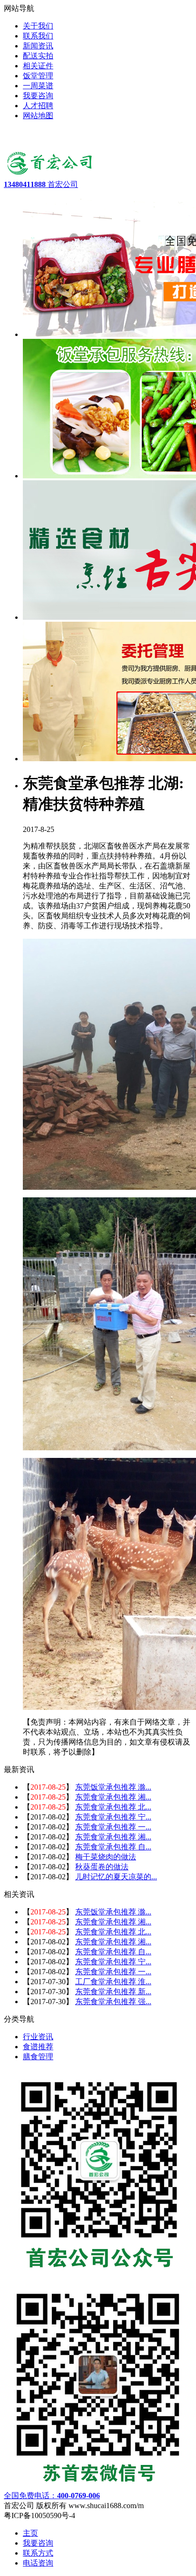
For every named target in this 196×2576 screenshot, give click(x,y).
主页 (30, 2533)
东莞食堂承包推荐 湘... (113, 1797)
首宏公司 (41, 184)
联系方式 (38, 2553)
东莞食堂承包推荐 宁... (113, 1817)
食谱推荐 (38, 2047)
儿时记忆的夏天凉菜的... (116, 1877)
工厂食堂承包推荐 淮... (113, 1982)
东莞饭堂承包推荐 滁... (113, 1787)
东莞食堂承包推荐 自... (113, 1847)
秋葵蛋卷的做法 (102, 1867)
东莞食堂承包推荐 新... (113, 1992)
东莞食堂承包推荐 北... (113, 1807)
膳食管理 (38, 2057)
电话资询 (38, 2563)
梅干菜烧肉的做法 (106, 1857)
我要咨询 (38, 2543)
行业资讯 (38, 2037)
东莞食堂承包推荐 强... (113, 2002)
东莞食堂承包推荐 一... (113, 1827)
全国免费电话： (52, 2496)
